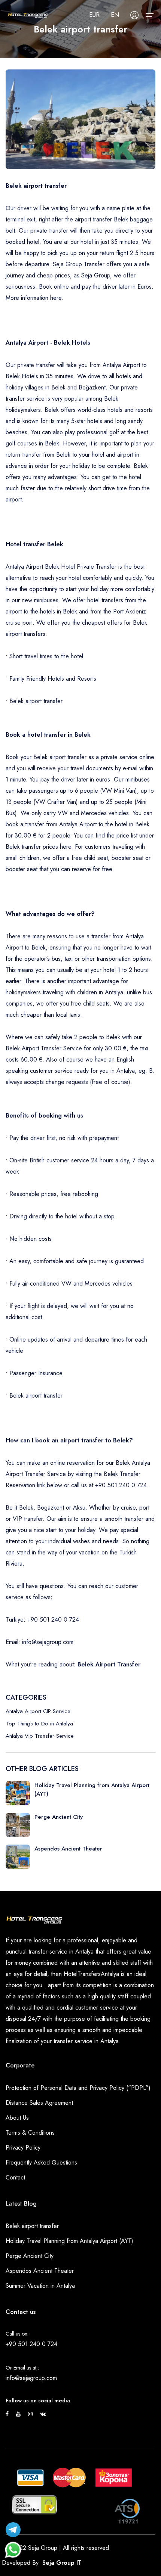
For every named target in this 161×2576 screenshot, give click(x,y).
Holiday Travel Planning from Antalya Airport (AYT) (69, 2241)
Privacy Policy (23, 2148)
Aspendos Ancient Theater (40, 2271)
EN (115, 15)
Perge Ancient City (30, 2256)
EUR (94, 15)
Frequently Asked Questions (41, 2162)
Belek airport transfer (32, 2226)
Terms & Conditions (30, 2133)
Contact (15, 2177)
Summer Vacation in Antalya (40, 2286)
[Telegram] (13, 2528)
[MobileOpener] (150, 15)
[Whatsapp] (13, 2546)
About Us (17, 2118)
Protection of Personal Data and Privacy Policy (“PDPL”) (78, 2088)
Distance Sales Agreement (39, 2103)
